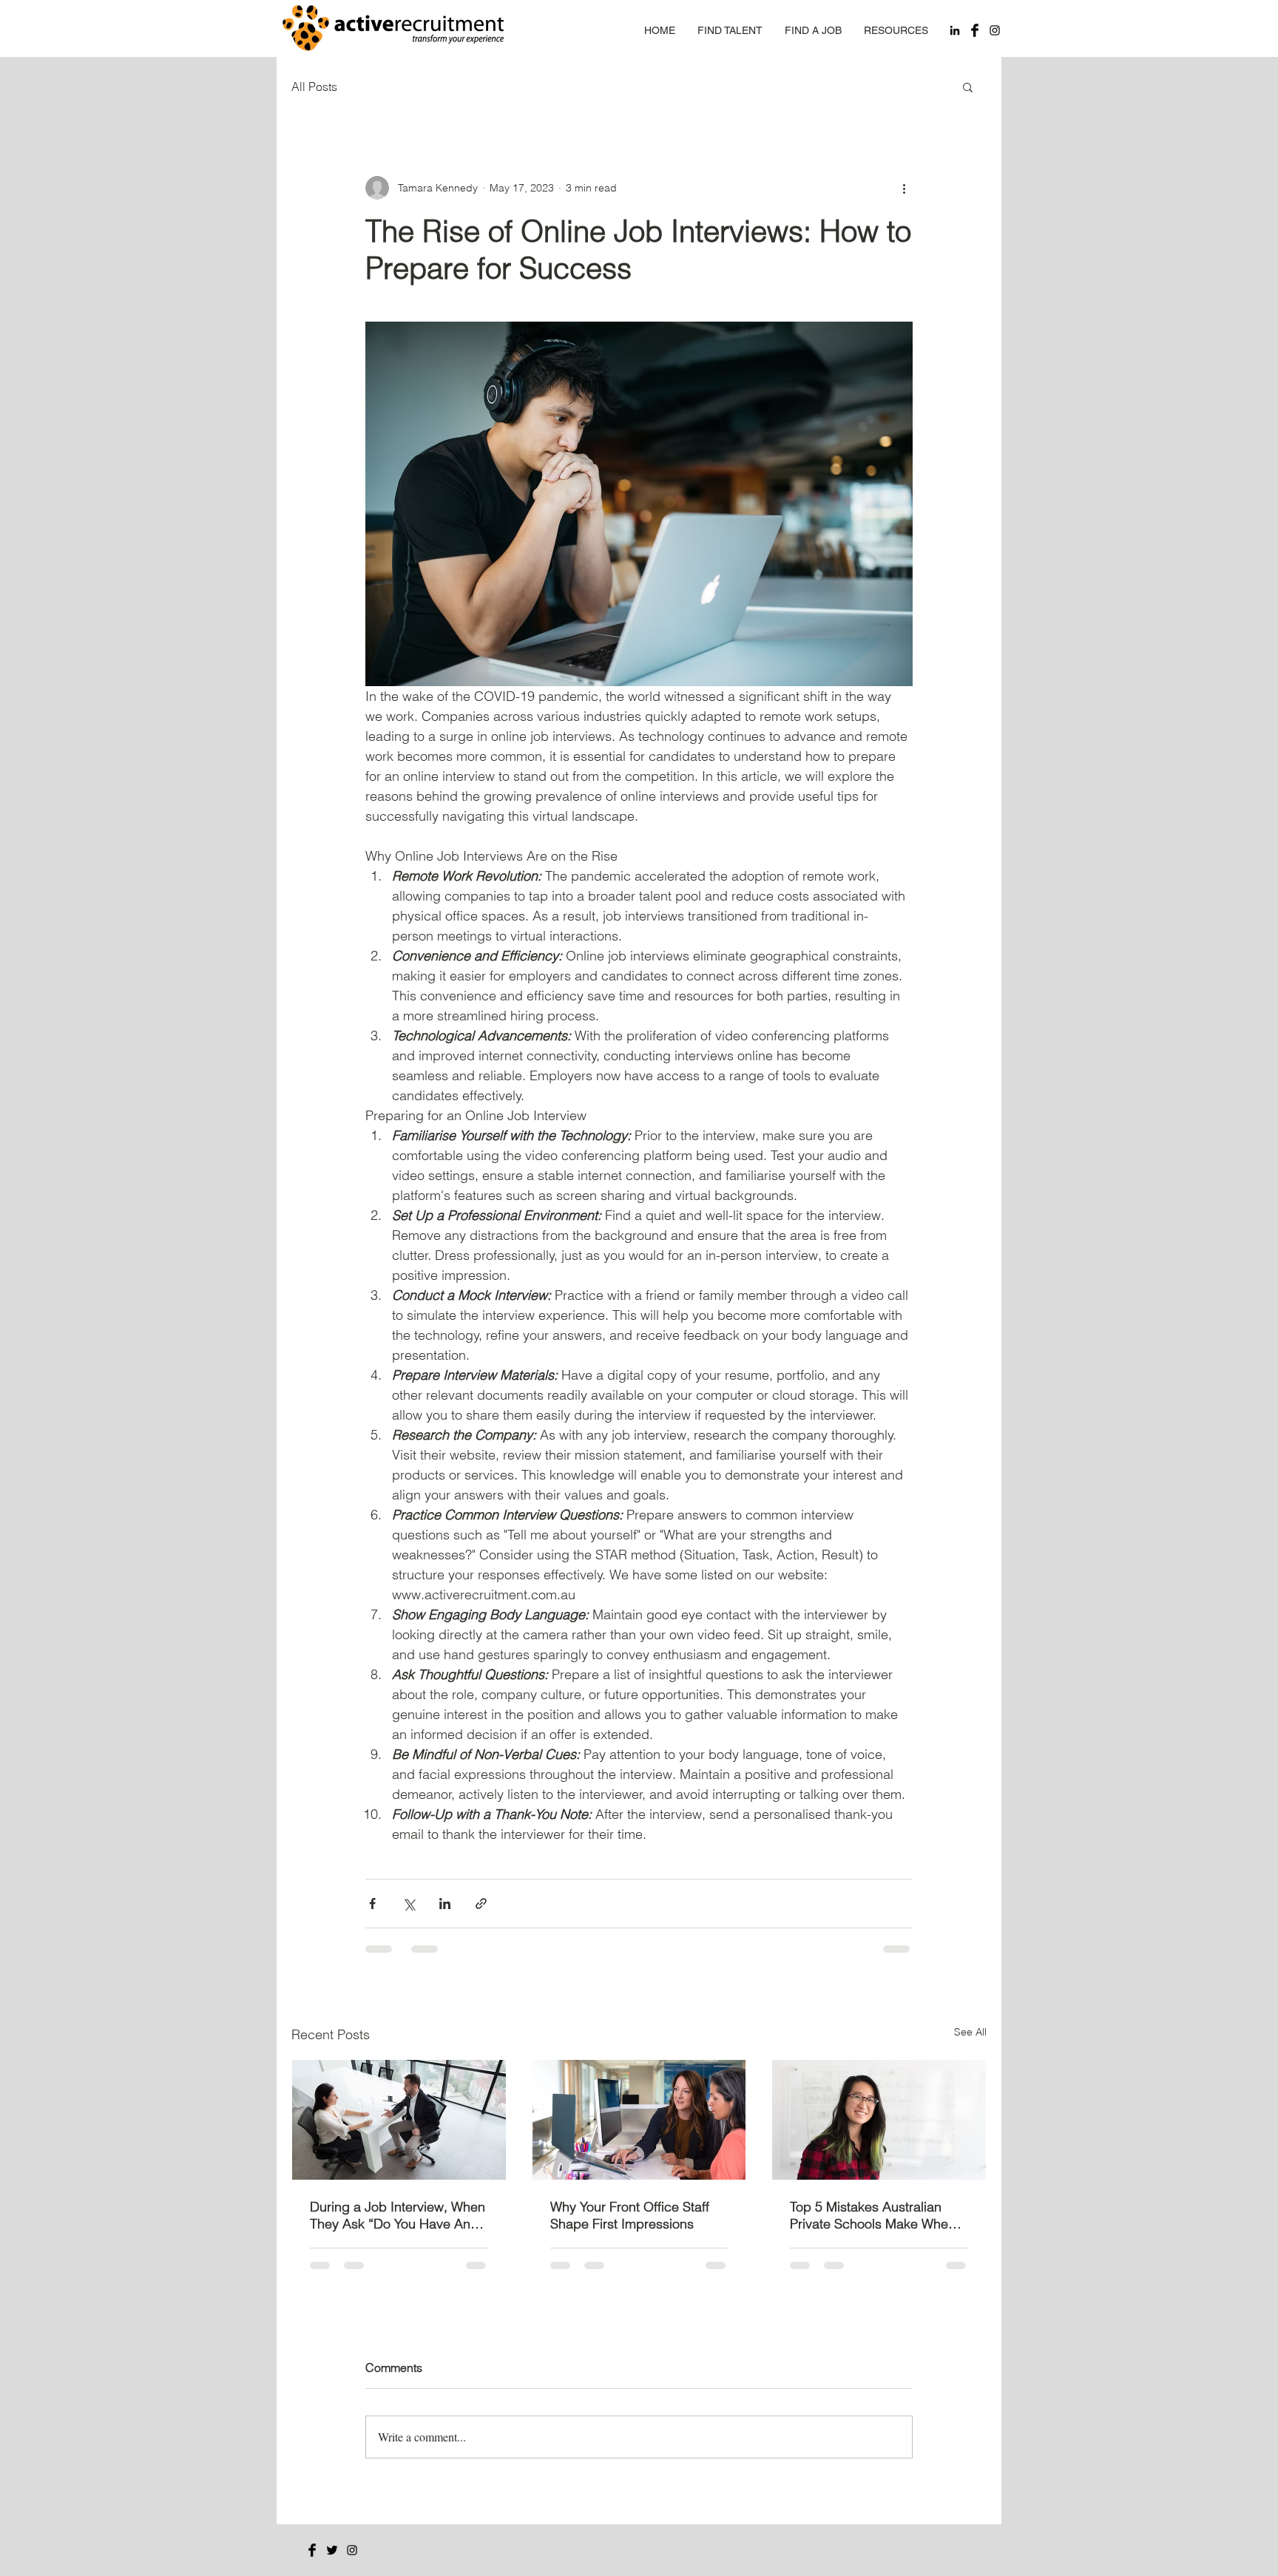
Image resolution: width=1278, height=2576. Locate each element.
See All (970, 2032)
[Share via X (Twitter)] (409, 1904)
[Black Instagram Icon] (995, 30)
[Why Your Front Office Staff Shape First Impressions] (639, 2120)
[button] (968, 87)
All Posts (314, 87)
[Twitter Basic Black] (332, 2550)
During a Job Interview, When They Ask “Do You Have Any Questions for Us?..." (398, 2215)
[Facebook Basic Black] (975, 30)
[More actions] (904, 188)
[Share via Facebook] (372, 1904)
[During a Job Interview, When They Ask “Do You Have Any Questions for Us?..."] (399, 2120)
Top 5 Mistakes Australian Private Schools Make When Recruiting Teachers (873, 2215)
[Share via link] (481, 1904)
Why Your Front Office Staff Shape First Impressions (630, 2215)
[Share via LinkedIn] (445, 1904)
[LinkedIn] (955, 30)
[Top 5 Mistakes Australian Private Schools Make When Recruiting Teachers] (879, 2120)
